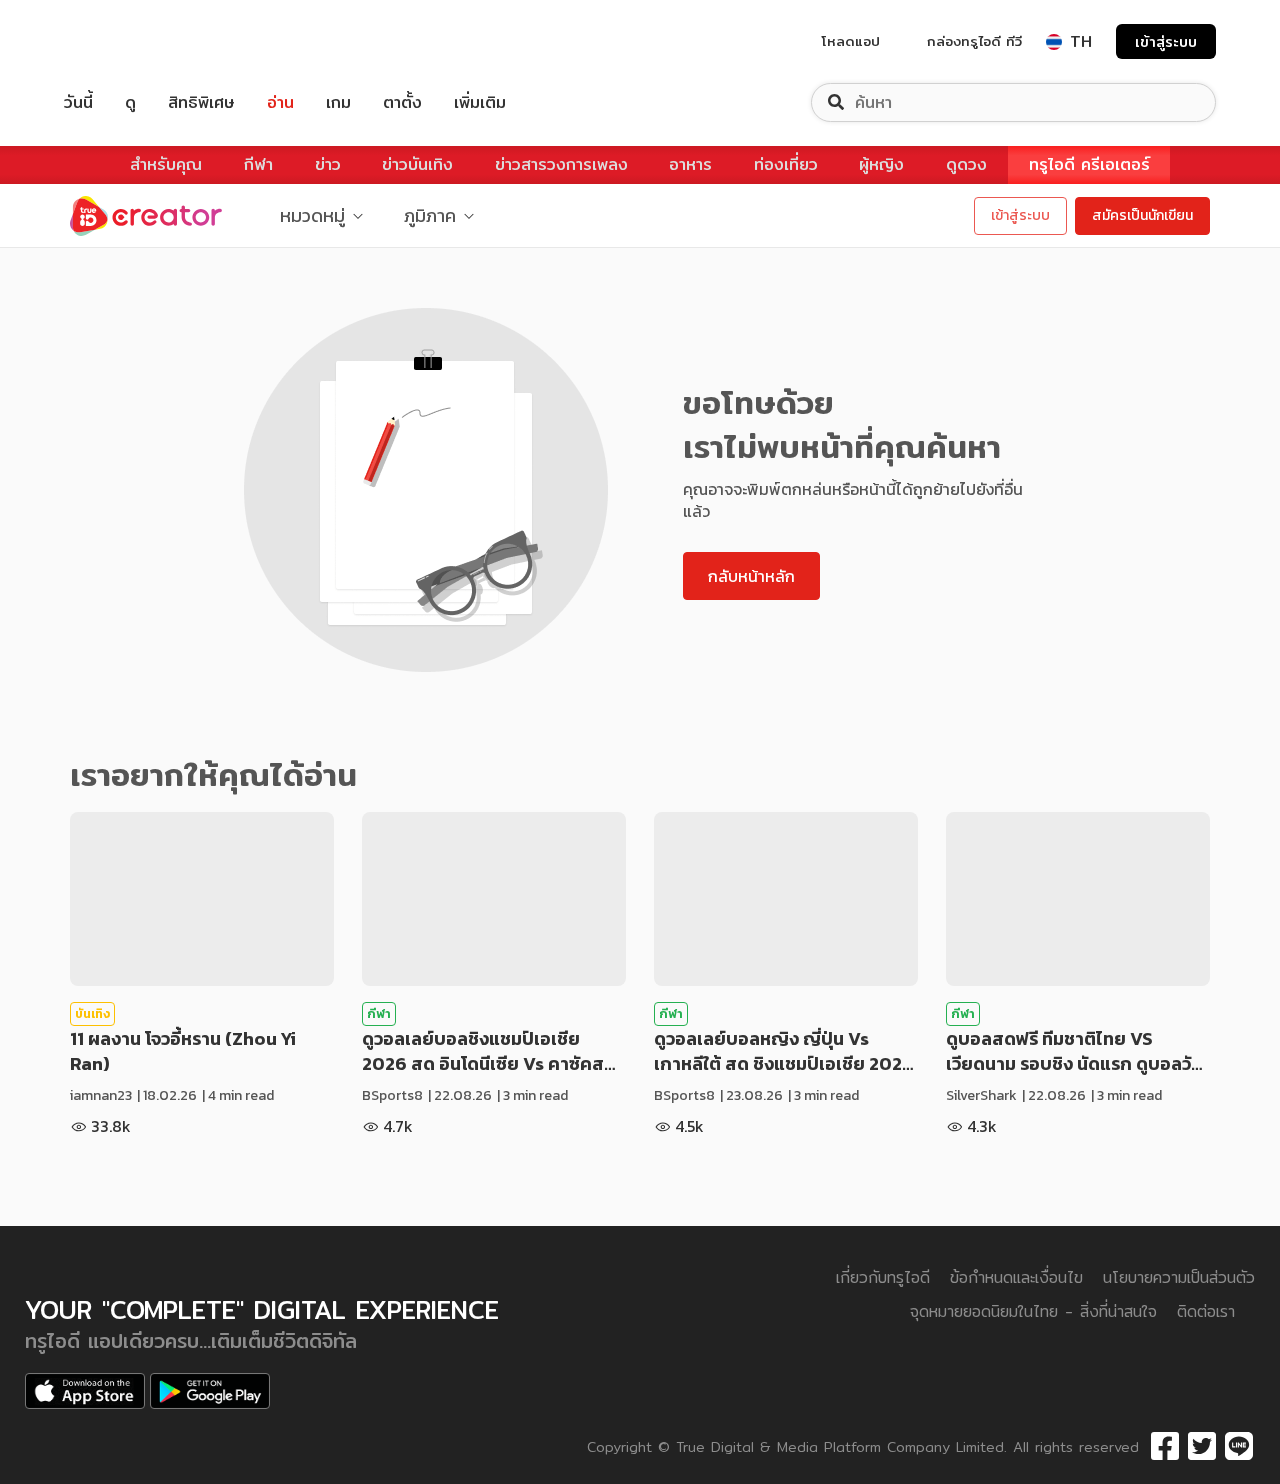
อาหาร (690, 164)
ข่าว (328, 164)
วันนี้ (78, 102)
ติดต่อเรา (1206, 1311)
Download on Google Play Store (210, 1391)
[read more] (202, 899)
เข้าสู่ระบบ (1166, 41)
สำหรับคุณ (166, 164)
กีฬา (258, 164)
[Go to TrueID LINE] (1239, 1447)
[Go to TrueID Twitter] (1202, 1447)
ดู (130, 102)
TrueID (124, 41)
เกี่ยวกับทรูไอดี (883, 1277)
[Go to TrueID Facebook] (1165, 1447)
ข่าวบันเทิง (417, 164)
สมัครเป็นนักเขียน (1142, 215)
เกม (338, 102)
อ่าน (280, 102)
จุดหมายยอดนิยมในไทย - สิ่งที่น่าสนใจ (1033, 1311)
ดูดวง (966, 164)
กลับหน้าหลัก (751, 576)
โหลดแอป (851, 41)
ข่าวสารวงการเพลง (561, 164)
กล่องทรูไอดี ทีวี (974, 41)
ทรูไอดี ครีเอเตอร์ (1089, 164)
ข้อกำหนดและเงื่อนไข (1016, 1277)
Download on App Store (85, 1391)
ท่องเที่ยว (786, 164)
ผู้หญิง (881, 164)
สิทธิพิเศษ (201, 102)
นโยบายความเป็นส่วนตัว (1179, 1277)
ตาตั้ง (402, 102)
